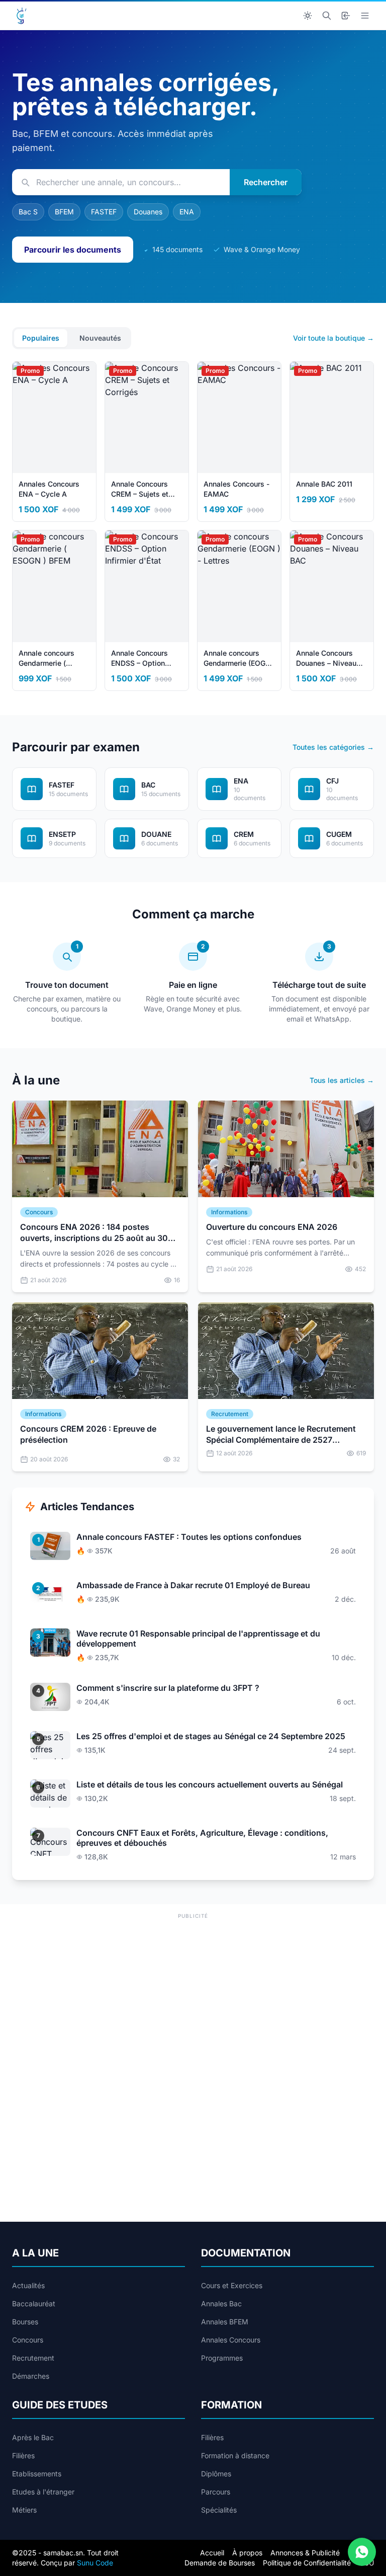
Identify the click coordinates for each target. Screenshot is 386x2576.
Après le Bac (33, 2437)
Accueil (212, 2553)
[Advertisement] (193, 1992)
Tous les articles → (342, 1080)
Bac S (28, 212)
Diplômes (216, 2474)
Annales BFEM (225, 2322)
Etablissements (37, 2474)
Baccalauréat (34, 2304)
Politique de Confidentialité (307, 2563)
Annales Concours (231, 2340)
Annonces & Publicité (305, 2553)
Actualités (28, 2285)
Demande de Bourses (220, 2563)
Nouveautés (100, 338)
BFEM (64, 212)
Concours (28, 2340)
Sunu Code (95, 2563)
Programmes (222, 2358)
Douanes (148, 212)
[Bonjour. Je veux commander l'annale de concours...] (362, 2552)
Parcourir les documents (73, 250)
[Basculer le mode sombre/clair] (308, 16)
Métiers (24, 2510)
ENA (187, 212)
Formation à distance (235, 2455)
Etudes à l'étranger (43, 2492)
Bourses (25, 2322)
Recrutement (33, 2358)
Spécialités (219, 2510)
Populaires (41, 338)
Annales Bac (221, 2304)
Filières (23, 2455)
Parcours (216, 2492)
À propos (247, 2553)
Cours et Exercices (232, 2285)
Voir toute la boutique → (333, 338)
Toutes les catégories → (333, 747)
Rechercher (266, 182)
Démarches (31, 2376)
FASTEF (104, 212)
